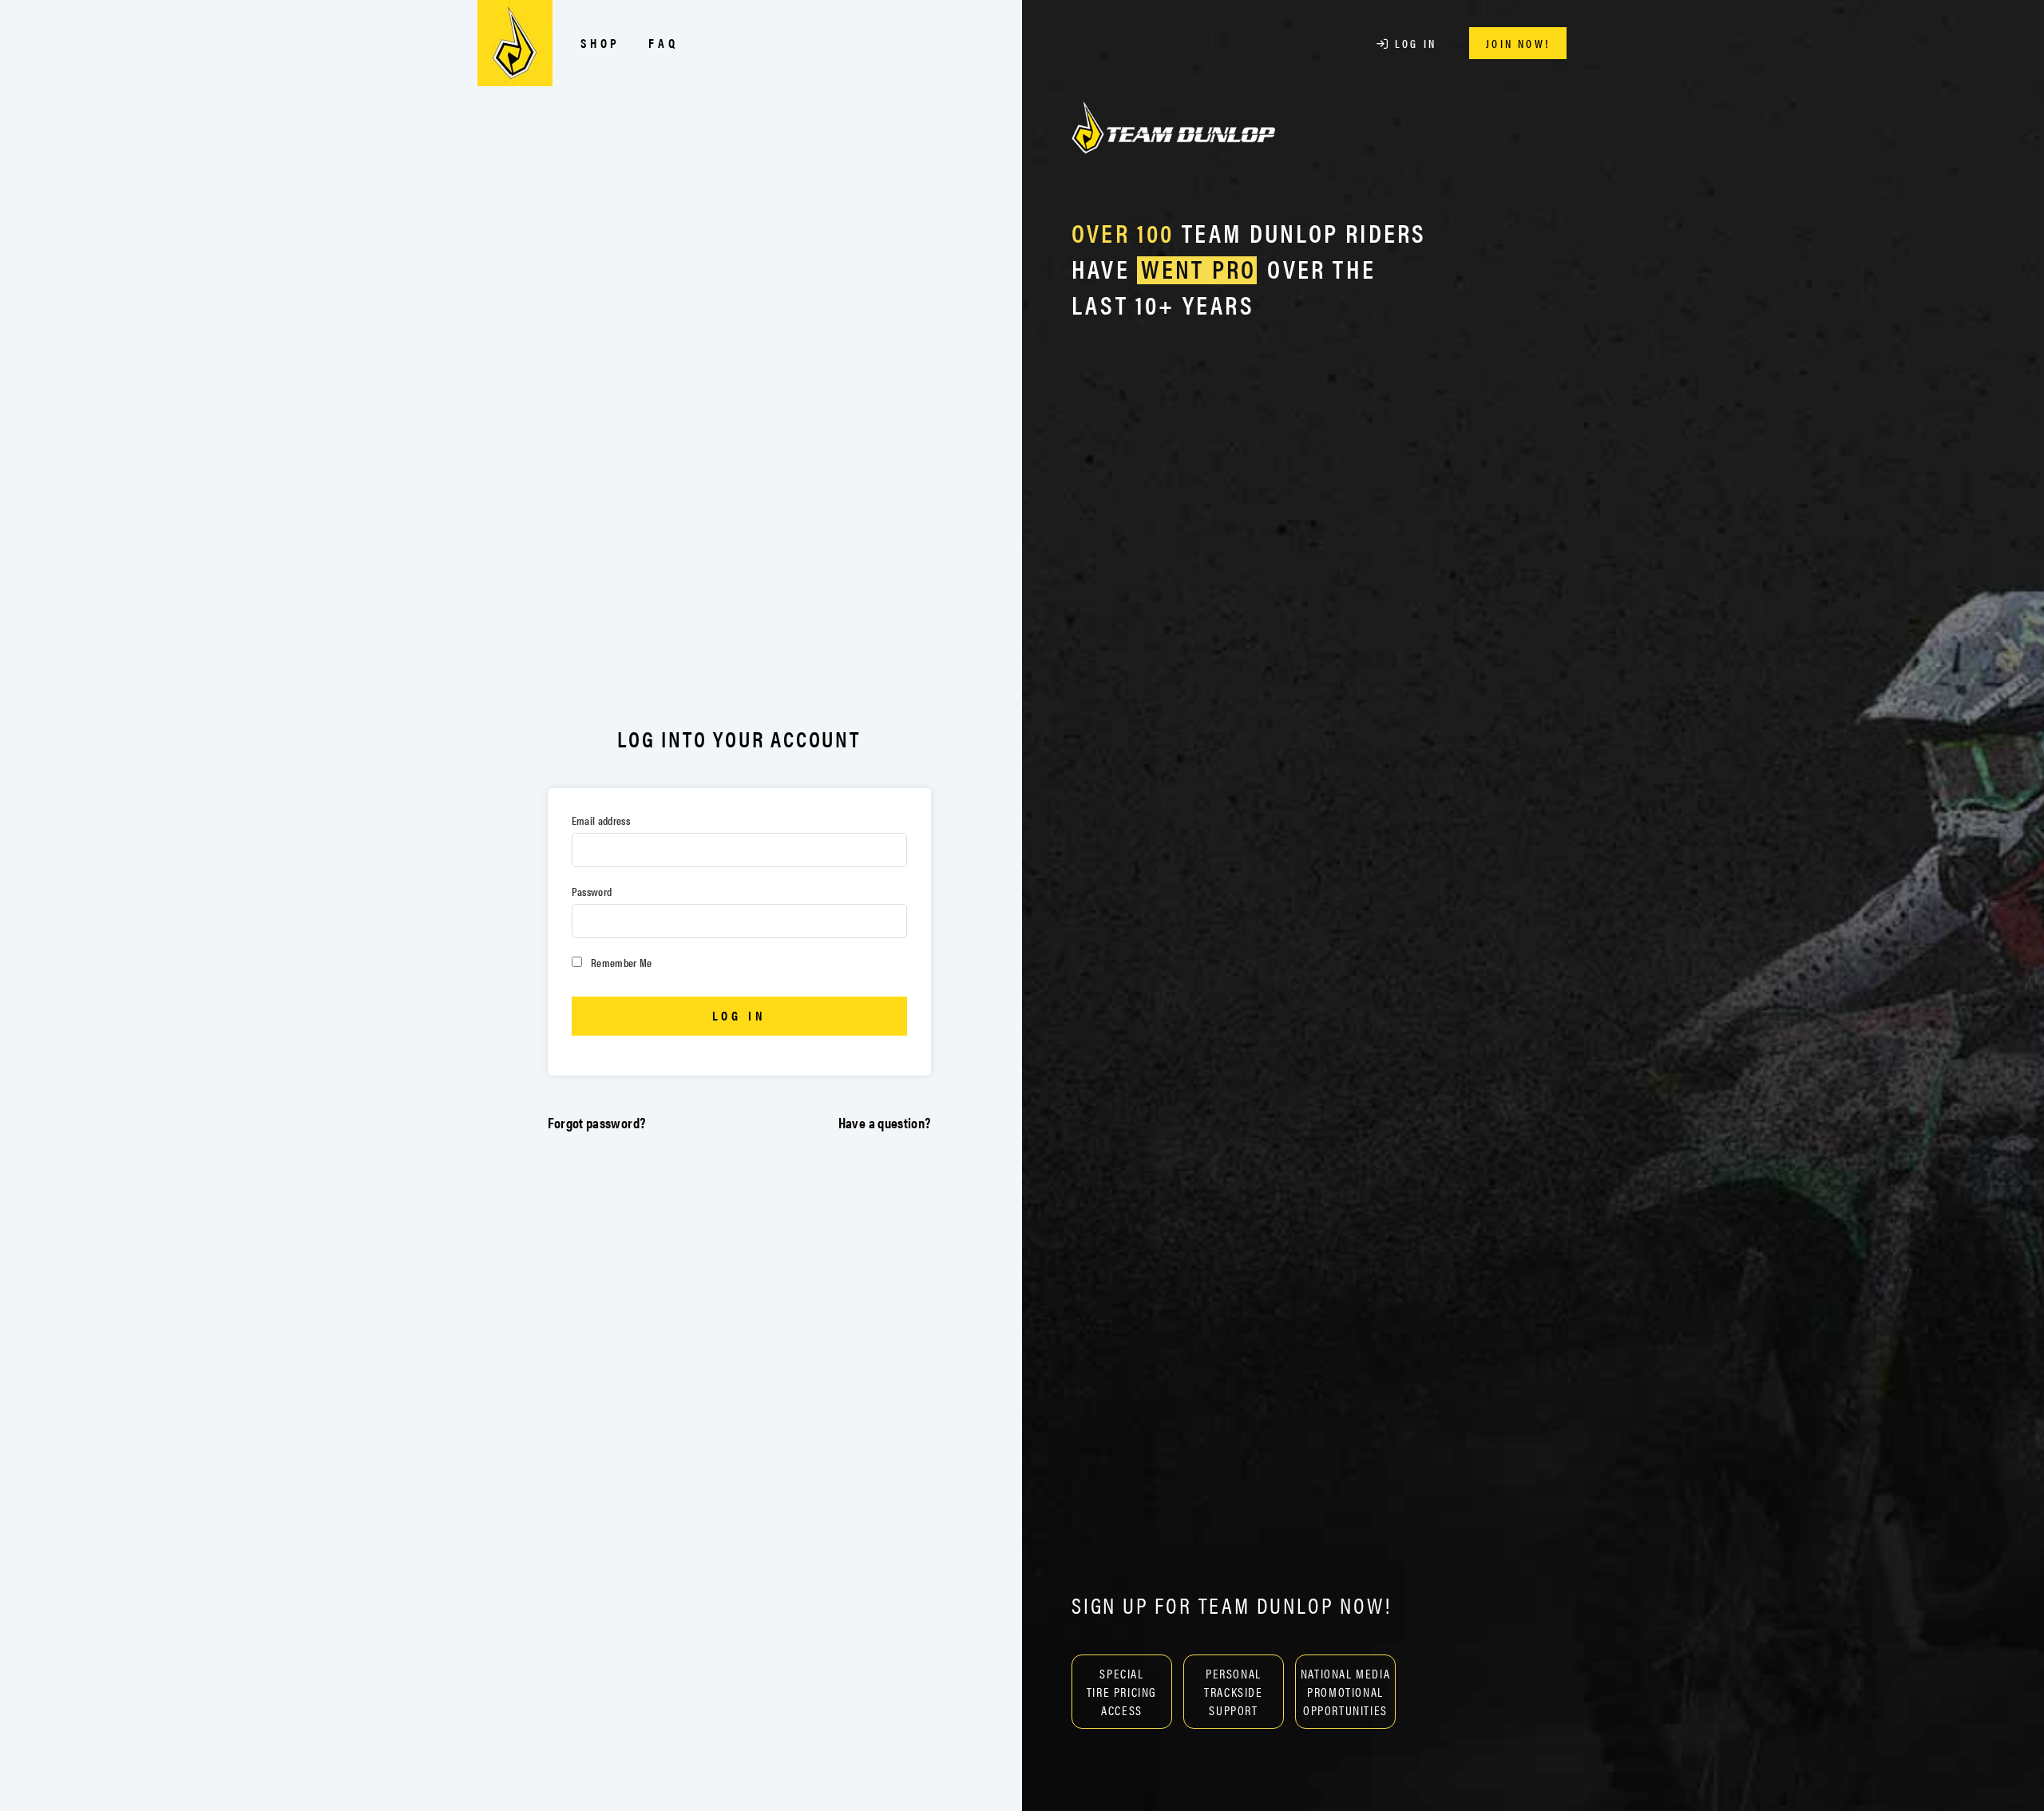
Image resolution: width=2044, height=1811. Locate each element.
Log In (1413, 43)
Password (592, 891)
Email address (601, 820)
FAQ (663, 43)
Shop (600, 43)
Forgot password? (597, 1122)
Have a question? (885, 1122)
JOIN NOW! (1518, 43)
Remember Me (620, 962)
